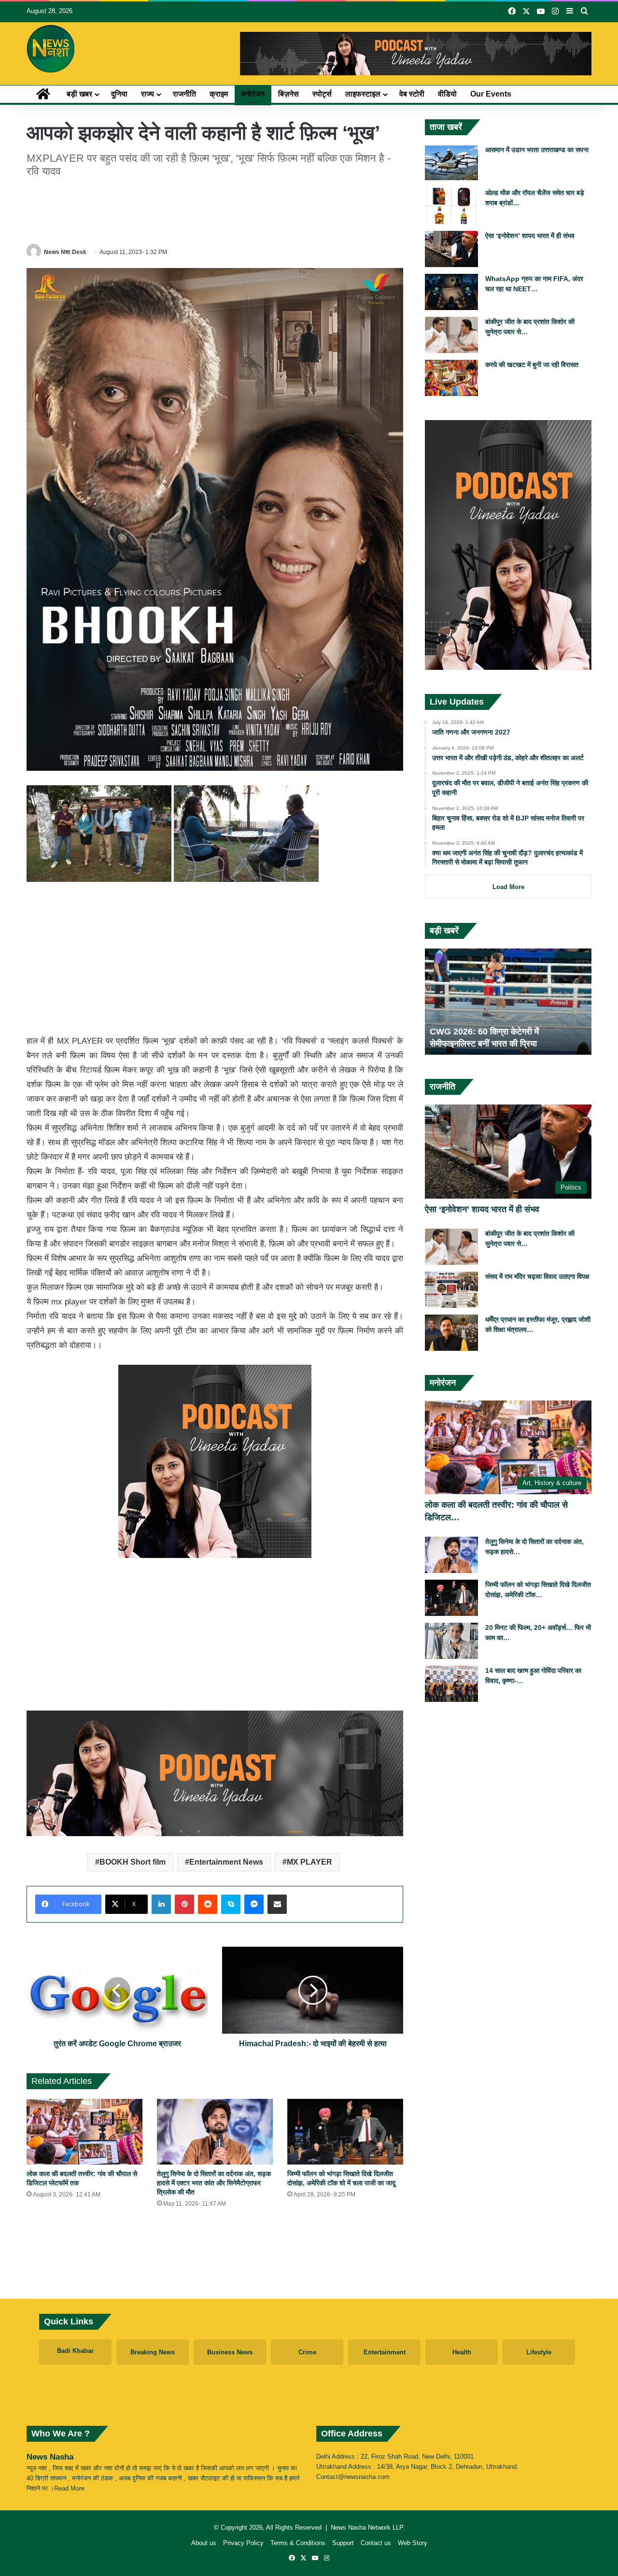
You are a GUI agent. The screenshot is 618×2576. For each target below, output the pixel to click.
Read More (69, 2488)
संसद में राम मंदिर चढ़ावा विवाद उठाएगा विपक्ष (537, 1276)
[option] (508, 1002)
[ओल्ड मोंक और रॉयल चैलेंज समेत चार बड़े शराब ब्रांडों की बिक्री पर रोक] (451, 206)
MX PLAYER (309, 1862)
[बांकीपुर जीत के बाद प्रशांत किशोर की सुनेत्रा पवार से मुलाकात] (451, 335)
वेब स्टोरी (412, 94)
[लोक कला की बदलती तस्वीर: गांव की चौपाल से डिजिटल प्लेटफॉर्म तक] (84, 2131)
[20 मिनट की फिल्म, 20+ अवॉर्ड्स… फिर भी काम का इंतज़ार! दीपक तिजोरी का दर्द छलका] (451, 1641)
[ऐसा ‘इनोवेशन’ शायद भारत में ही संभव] (451, 249)
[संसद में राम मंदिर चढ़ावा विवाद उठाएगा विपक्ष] (451, 1290)
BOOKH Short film (133, 1862)
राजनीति (184, 94)
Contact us (376, 2543)
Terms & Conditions (298, 2543)
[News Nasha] (51, 49)
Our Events (491, 94)
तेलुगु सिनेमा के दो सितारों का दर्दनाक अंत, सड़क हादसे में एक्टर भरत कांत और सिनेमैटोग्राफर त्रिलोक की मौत (214, 2183)
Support (343, 2543)
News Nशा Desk (65, 252)
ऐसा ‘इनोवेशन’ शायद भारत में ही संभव (530, 236)
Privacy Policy (243, 2543)
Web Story (413, 2543)
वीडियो (447, 94)
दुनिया (119, 94)
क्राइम (219, 94)
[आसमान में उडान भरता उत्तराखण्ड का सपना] (451, 163)
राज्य (147, 94)
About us (204, 2543)
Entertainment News (226, 1862)
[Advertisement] (215, 209)
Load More (508, 887)
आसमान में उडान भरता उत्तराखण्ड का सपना (537, 150)
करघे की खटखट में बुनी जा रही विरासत (532, 365)
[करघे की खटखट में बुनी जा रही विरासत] (451, 378)
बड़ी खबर (79, 94)
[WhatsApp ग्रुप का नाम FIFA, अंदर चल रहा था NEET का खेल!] (451, 292)
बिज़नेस (288, 94)
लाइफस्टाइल (363, 94)
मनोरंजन (253, 94)
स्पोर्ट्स (322, 94)
